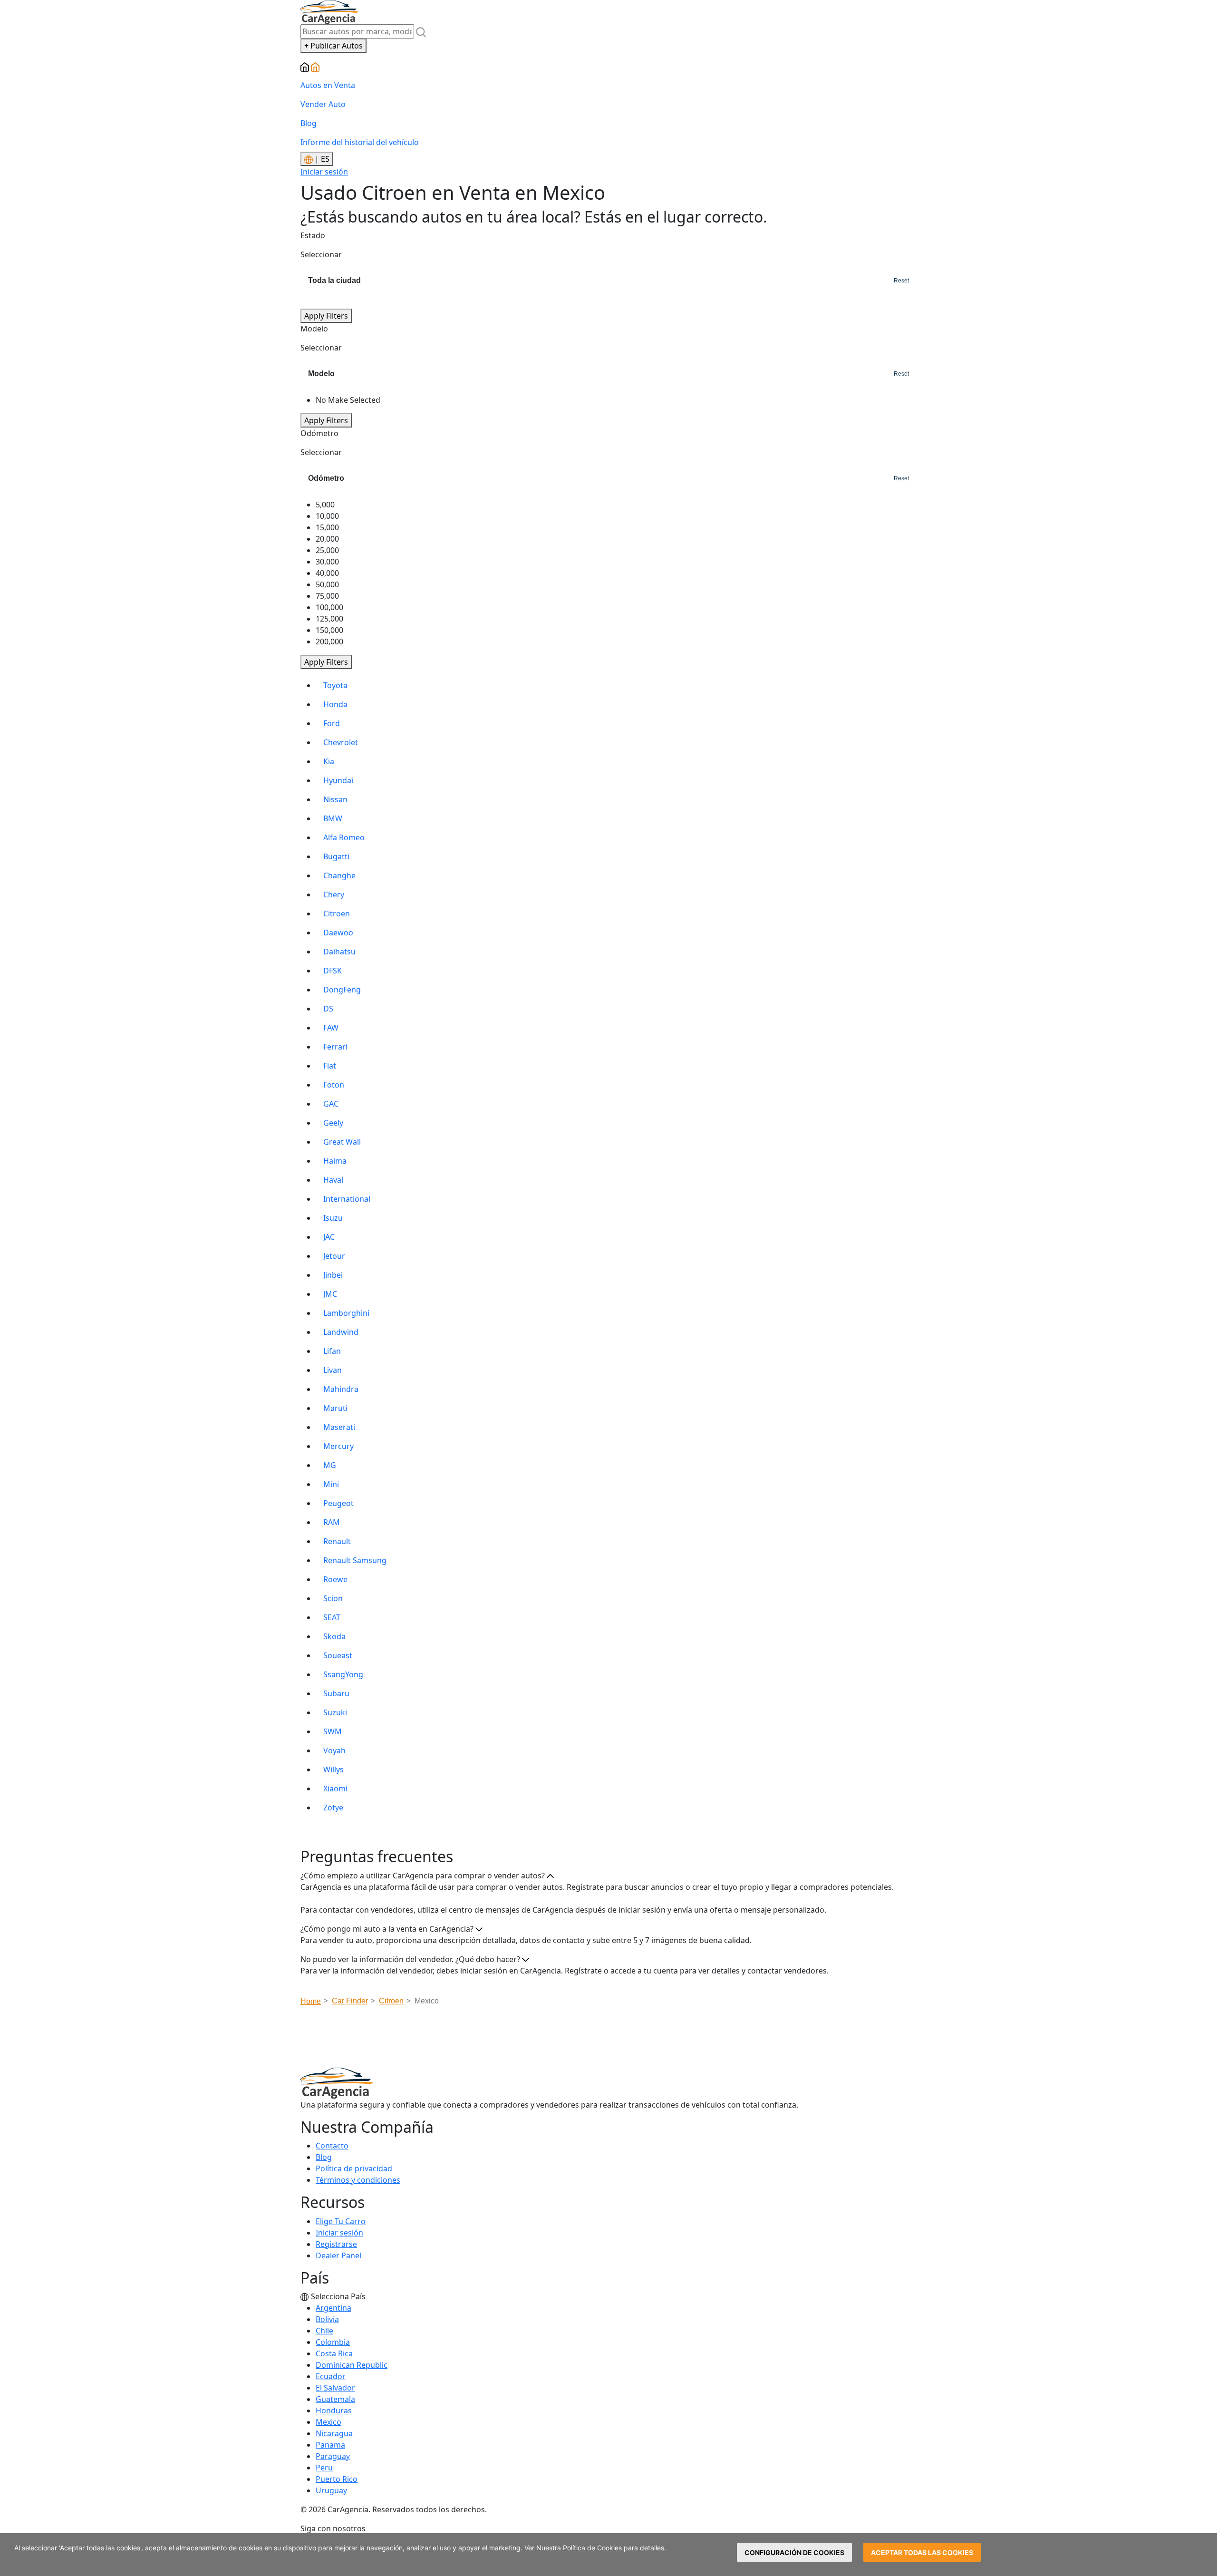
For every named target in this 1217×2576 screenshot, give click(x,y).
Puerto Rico (337, 2479)
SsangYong (343, 1674)
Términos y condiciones (358, 2180)
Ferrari (335, 1047)
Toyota (335, 685)
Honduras (334, 2411)
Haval (333, 1180)
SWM (333, 1731)
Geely (333, 1123)
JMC (330, 1294)
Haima (335, 1161)
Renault (337, 1541)
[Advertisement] (608, 2040)
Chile (324, 2331)
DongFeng (342, 990)
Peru (324, 2468)
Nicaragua (334, 2433)
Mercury (338, 1446)
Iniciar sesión (324, 172)
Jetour (334, 1256)
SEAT (332, 1617)
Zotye (333, 1808)
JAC (329, 1237)
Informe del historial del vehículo (360, 142)
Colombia (333, 2342)
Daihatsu (339, 952)
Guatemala (335, 2399)
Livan (333, 1370)
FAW (331, 1028)
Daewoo (338, 933)
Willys (333, 1769)
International (347, 1199)
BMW (333, 818)
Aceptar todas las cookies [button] (922, 2552)
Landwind (341, 1332)
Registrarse (336, 2244)
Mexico (328, 2422)
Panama (330, 2445)
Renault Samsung (355, 1560)
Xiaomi (335, 1789)
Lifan (332, 1351)
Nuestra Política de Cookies (579, 2548)
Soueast (338, 1655)
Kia (329, 761)
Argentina (333, 2308)
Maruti (335, 1408)
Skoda (334, 1636)
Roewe (335, 1579)
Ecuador (331, 2376)
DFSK (333, 971)
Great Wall (342, 1142)
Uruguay (331, 2490)
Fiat (330, 1066)
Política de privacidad (354, 2168)
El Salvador (335, 2388)
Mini (331, 1484)
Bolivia (327, 2319)
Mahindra (341, 1389)
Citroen (337, 914)
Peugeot (338, 1503)
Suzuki (335, 1712)
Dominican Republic (352, 2365)
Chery (334, 894)
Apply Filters (326, 316)
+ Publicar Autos (333, 46)
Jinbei (333, 1275)
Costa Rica (334, 2353)
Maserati (339, 1427)
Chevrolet (341, 742)
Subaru (336, 1693)
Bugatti (336, 856)
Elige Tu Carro (341, 2221)
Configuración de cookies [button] (794, 2552)
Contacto (332, 2146)
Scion (333, 1598)
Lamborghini (346, 1313)
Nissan (335, 799)
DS (328, 1009)
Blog (309, 123)
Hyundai (338, 780)
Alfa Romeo (344, 837)
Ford (332, 723)
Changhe (339, 875)
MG (330, 1465)
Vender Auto (323, 104)
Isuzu (333, 1218)
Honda (335, 704)
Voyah (334, 1750)
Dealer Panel (338, 2255)
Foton (334, 1085)
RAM (332, 1522)
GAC (331, 1104)
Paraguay (333, 2456)
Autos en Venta (328, 85)
